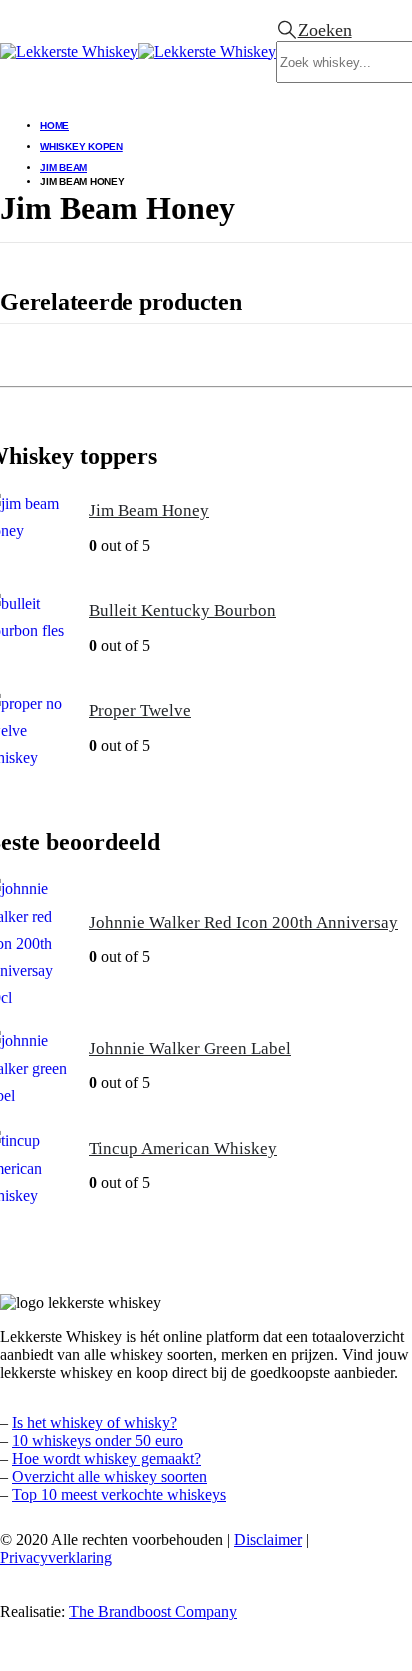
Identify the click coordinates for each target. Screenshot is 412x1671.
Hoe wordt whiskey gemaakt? (106, 1458)
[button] (314, 30)
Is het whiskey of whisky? (94, 1422)
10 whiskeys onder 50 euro (97, 1440)
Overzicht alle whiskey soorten (109, 1476)
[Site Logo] (138, 51)
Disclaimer (268, 1539)
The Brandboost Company (153, 1611)
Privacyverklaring (56, 1557)
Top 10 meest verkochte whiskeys (119, 1494)
